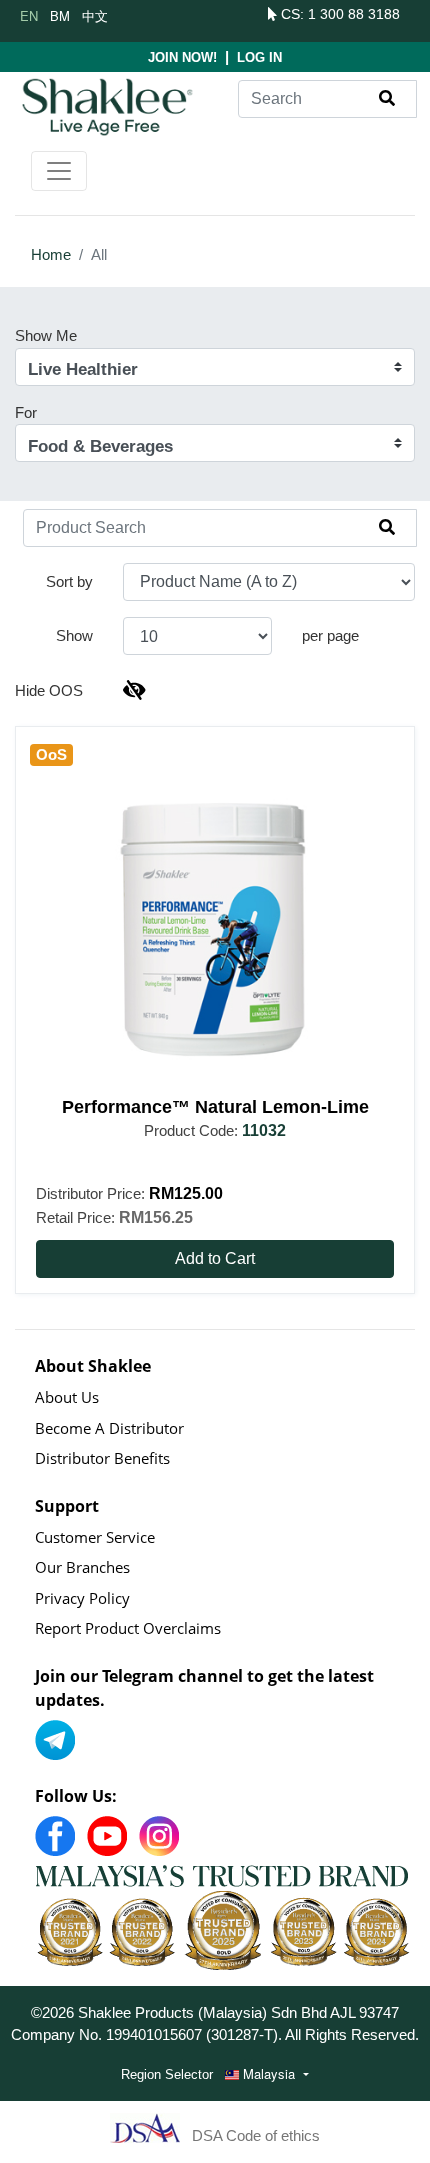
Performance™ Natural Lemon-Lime (215, 1107)
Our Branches (82, 1567)
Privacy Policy (82, 1598)
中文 (95, 15)
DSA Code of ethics (256, 2135)
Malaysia (269, 2073)
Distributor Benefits (102, 1458)
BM (60, 15)
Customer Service (95, 1537)
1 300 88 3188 (354, 14)
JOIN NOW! (182, 57)
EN (29, 15)
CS (288, 14)
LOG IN (259, 57)
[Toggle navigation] (59, 171)
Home (51, 254)
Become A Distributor (109, 1428)
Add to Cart (215, 1258)
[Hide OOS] (134, 690)
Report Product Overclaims (128, 1628)
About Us (67, 1397)
